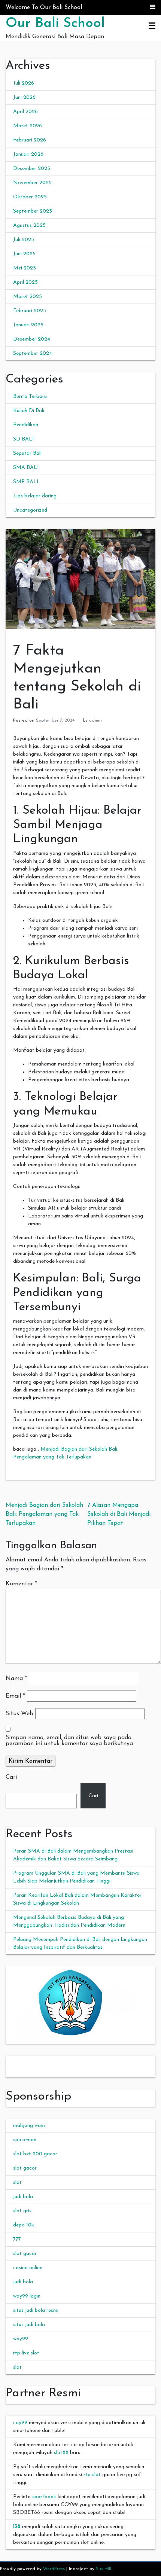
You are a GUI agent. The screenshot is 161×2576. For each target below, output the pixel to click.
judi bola (23, 2197)
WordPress (54, 2569)
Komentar (21, 1584)
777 (17, 2239)
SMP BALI (26, 482)
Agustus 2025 (29, 225)
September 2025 (33, 211)
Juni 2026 (24, 97)
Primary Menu (152, 26)
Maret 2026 (28, 126)
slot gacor (25, 2168)
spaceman (25, 2140)
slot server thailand (28, 2060)
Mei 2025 (25, 268)
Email (15, 1696)
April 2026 (25, 112)
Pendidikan (26, 425)
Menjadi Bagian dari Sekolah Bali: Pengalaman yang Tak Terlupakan (44, 1514)
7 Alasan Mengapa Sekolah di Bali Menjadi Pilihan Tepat (119, 1514)
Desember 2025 (32, 169)
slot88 (61, 2453)
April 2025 (25, 282)
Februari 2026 (30, 140)
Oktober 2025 (30, 197)
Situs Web (19, 1714)
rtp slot (92, 2475)
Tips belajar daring (35, 496)
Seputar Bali (27, 453)
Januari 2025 (28, 325)
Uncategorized (30, 510)
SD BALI (24, 439)
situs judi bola (29, 2325)
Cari (11, 1777)
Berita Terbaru (30, 397)
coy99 (20, 2423)
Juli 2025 (24, 240)
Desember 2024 (32, 339)
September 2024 (33, 353)
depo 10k (24, 2225)
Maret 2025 (28, 297)
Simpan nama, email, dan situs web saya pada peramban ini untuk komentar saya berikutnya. (70, 1741)
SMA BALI (26, 468)
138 (17, 2527)
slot (17, 2182)
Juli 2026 (24, 83)
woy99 (21, 2339)
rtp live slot (26, 2353)
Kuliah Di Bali (29, 411)
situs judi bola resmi (36, 2310)
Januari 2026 (28, 154)
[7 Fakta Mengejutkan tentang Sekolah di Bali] (80, 579)
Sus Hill (104, 2569)
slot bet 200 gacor (35, 2154)
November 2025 (32, 183)
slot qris (22, 2211)
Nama (16, 1679)
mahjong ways (29, 2126)
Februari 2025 (30, 311)
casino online (28, 2268)
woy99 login (27, 2296)
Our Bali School (55, 24)
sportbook (44, 2497)
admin (95, 720)
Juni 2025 (24, 254)
